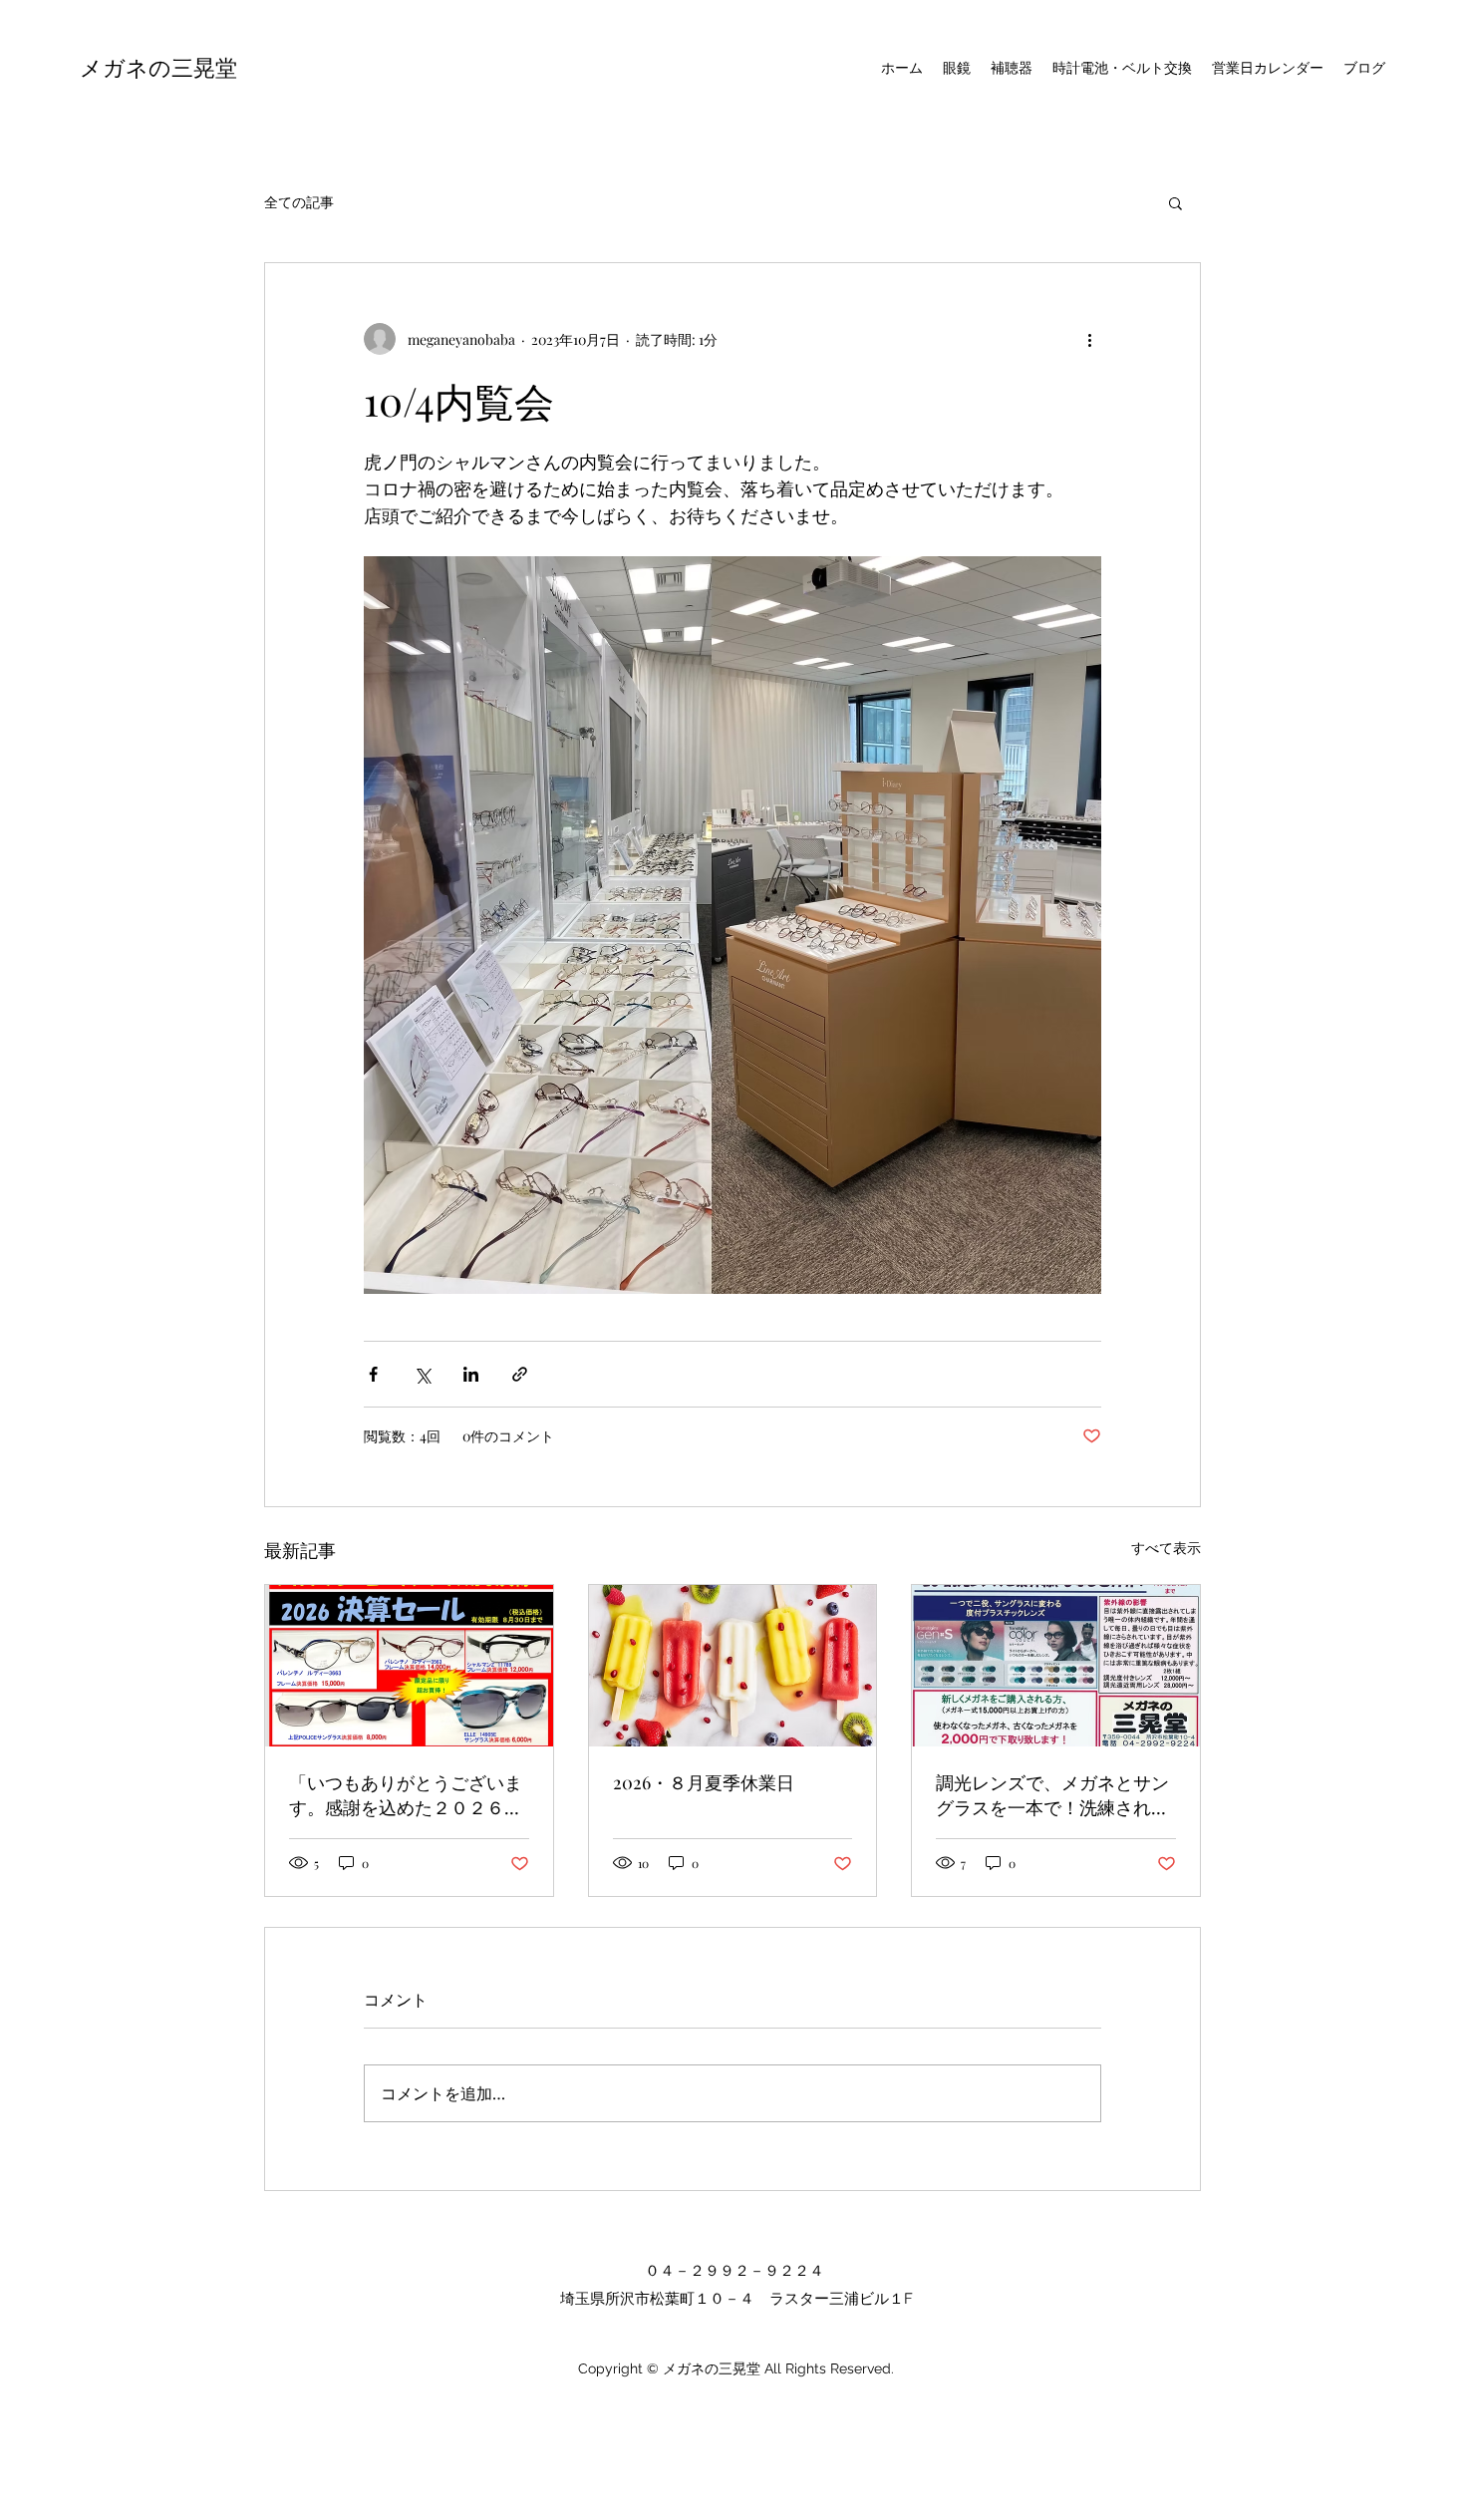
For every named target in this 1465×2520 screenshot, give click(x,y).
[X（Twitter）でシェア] (422, 1374)
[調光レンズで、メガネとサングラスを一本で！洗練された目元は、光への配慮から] (1056, 1666)
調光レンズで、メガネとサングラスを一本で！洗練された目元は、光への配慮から (1052, 1795)
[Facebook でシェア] (373, 1374)
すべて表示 (1166, 1548)
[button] (1175, 202)
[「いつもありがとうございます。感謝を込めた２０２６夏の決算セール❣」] (409, 1666)
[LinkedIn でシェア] (471, 1374)
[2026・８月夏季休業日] (733, 1666)
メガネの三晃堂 (158, 67)
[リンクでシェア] (520, 1374)
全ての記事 (299, 202)
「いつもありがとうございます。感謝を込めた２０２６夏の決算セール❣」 (406, 1795)
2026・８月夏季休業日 (704, 1782)
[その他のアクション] (1089, 339)
